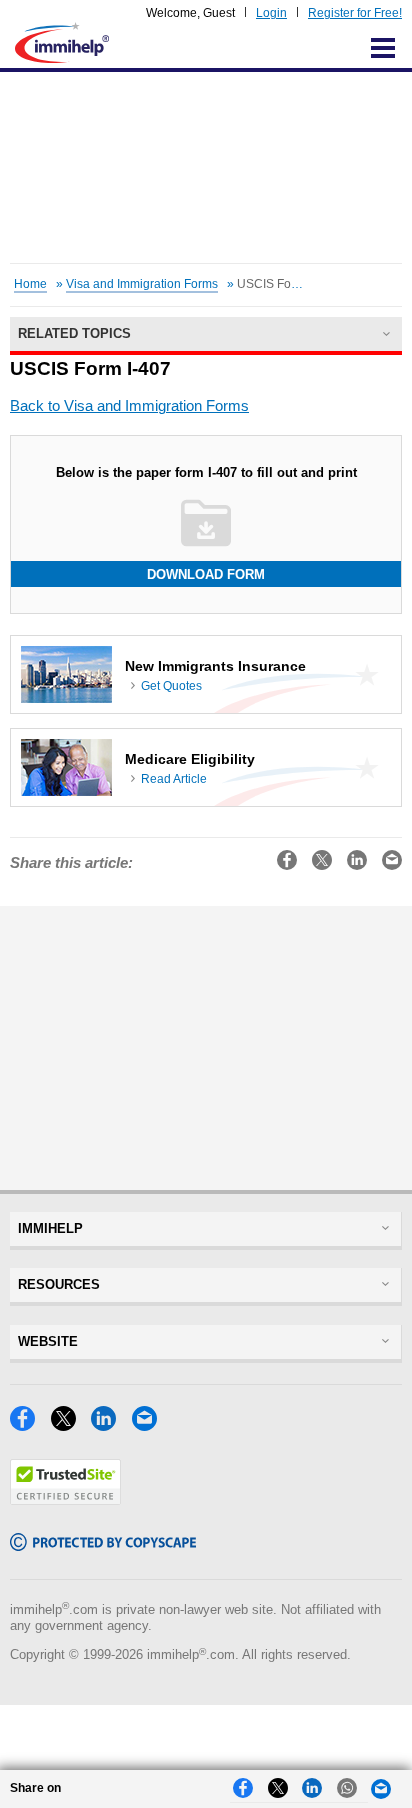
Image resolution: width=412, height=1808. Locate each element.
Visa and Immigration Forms (142, 284)
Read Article (174, 779)
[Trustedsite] (65, 1499)
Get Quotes (171, 686)
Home (30, 284)
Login (271, 13)
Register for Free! (355, 13)
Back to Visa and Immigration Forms (129, 406)
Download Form (206, 574)
